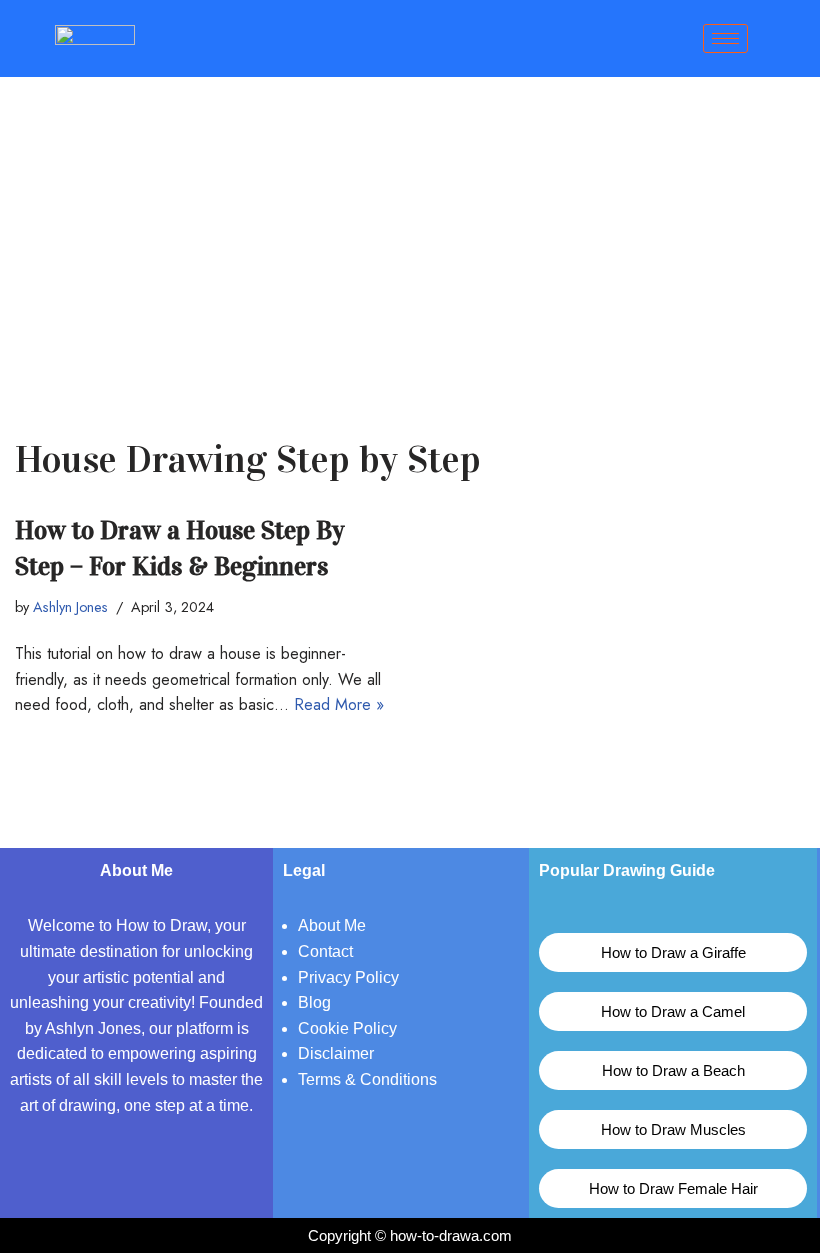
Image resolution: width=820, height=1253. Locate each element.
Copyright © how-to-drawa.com (410, 1235)
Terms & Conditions (367, 1079)
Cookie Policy (347, 1028)
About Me (332, 925)
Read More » (339, 704)
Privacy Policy (348, 977)
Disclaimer (336, 1053)
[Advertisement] (410, 227)
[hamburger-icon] (725, 38)
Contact (325, 951)
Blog (314, 1002)
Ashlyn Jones (70, 607)
